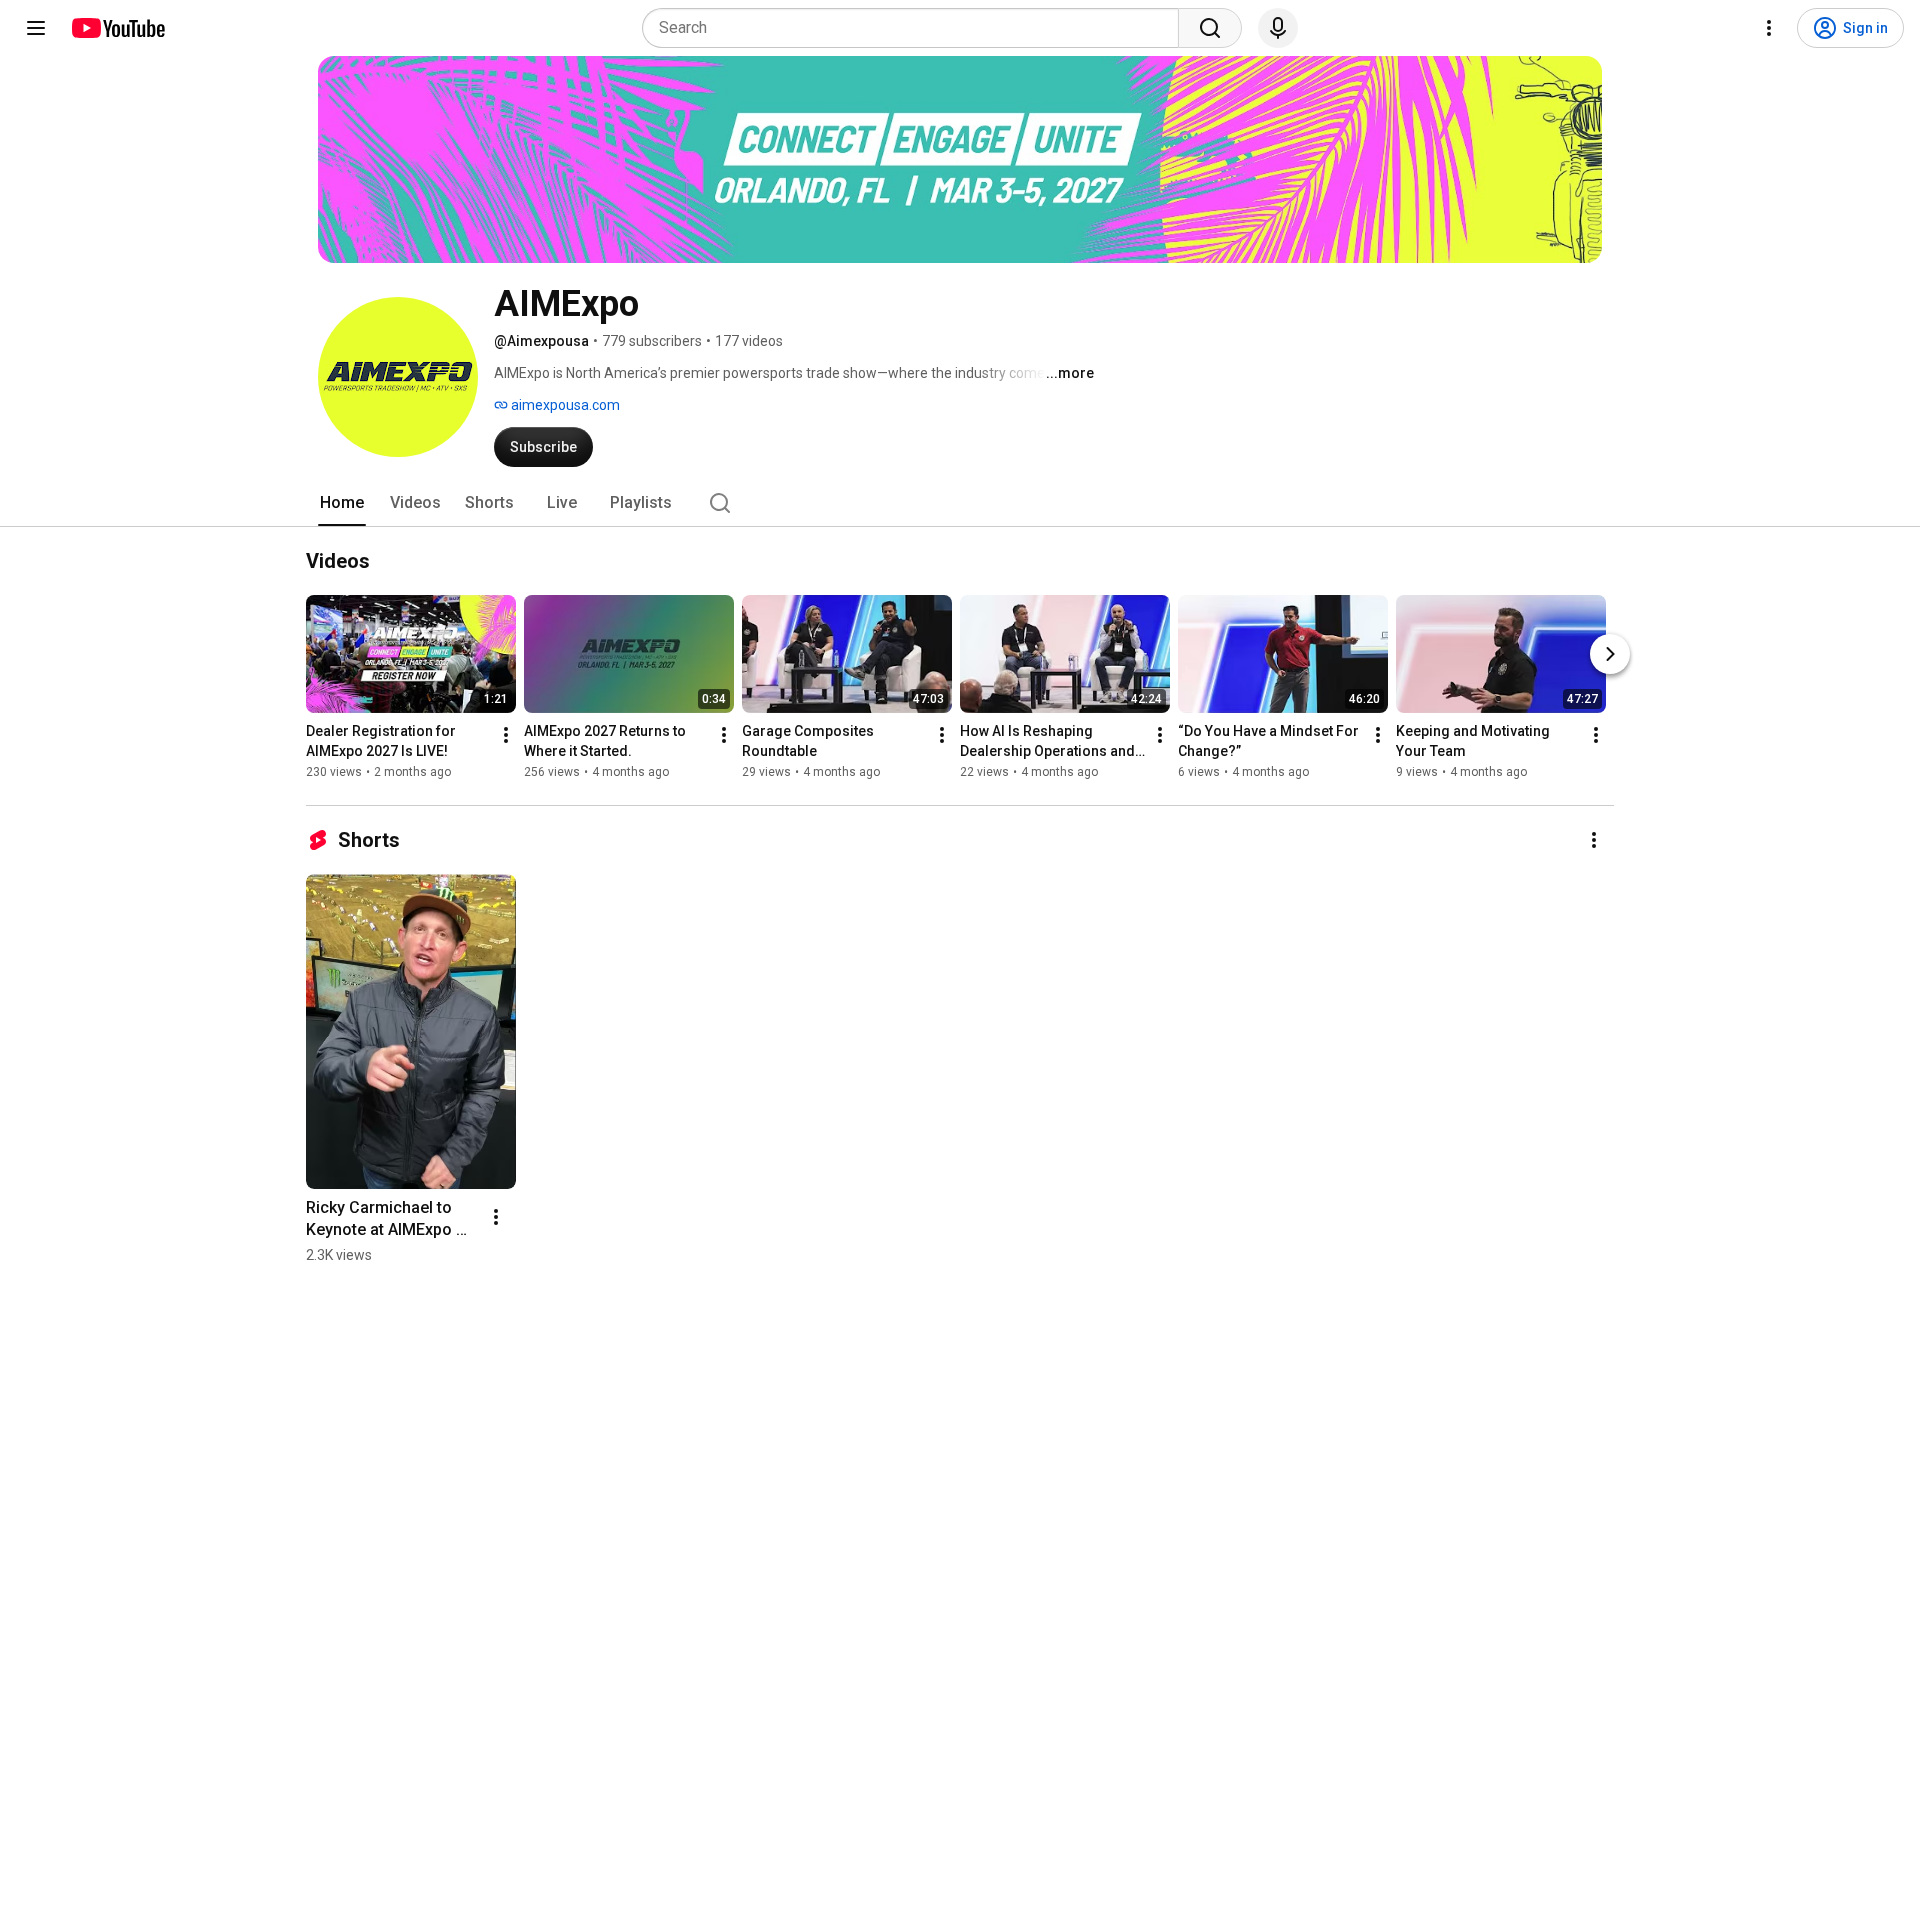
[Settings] (1769, 28)
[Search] (1210, 28)
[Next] (1610, 654)
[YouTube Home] (117, 28)
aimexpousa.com (564, 405)
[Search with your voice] (1278, 28)
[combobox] (916, 28)
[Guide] (36, 28)
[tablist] (960, 503)
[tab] (342, 503)
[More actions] (506, 735)
